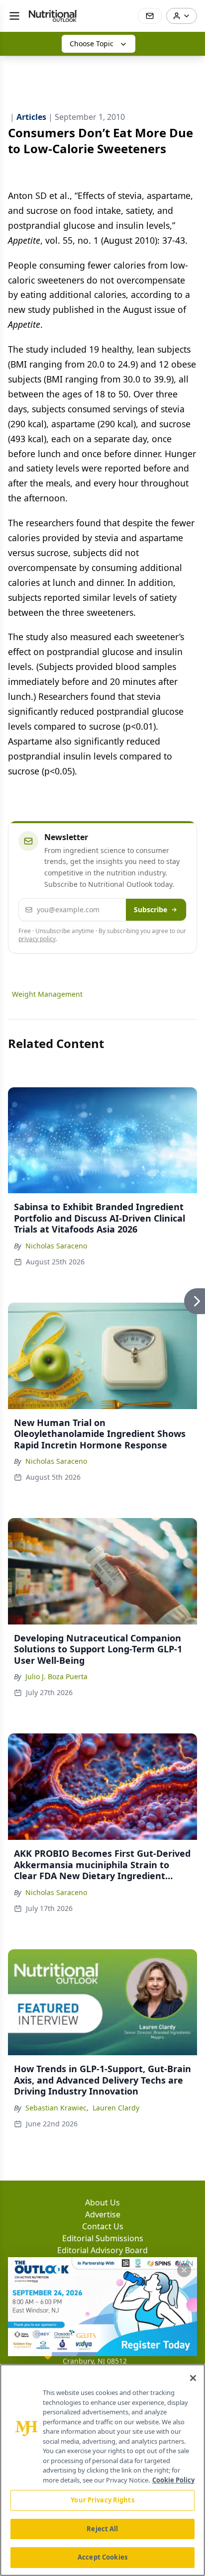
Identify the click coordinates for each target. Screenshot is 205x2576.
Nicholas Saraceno (56, 1246)
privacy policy (37, 939)
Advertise (103, 2214)
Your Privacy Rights (102, 2500)
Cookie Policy (173, 2480)
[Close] (193, 2378)
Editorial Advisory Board (102, 2250)
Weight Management (47, 994)
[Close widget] (184, 2270)
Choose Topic (92, 44)
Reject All (102, 2529)
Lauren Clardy (116, 2108)
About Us (102, 2202)
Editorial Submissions (103, 2238)
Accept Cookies (102, 2557)
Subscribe (151, 909)
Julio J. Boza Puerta (56, 1676)
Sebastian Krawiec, (57, 2108)
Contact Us (103, 2226)
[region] (102, 2470)
